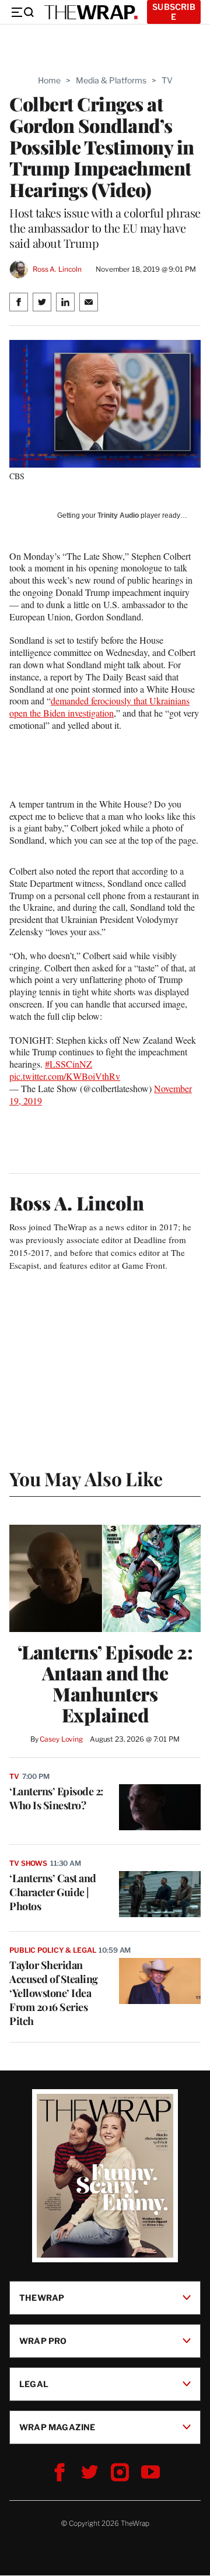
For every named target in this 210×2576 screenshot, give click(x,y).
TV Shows (28, 1863)
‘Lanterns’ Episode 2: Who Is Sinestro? (56, 1798)
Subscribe (174, 12)
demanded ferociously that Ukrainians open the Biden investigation (99, 707)
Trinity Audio (118, 515)
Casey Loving (61, 1739)
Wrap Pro (43, 2341)
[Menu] (22, 12)
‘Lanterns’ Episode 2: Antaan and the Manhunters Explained (105, 1683)
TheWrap (42, 2298)
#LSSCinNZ (69, 1064)
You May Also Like (86, 1478)
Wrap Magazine (57, 2427)
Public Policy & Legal (52, 1950)
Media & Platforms (111, 80)
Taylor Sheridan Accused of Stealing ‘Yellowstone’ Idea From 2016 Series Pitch (54, 1993)
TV (167, 80)
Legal (34, 2384)
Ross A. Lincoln (57, 269)
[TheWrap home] (91, 12)
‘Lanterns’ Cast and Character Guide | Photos (53, 1892)
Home (49, 80)
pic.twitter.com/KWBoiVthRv (65, 1076)
